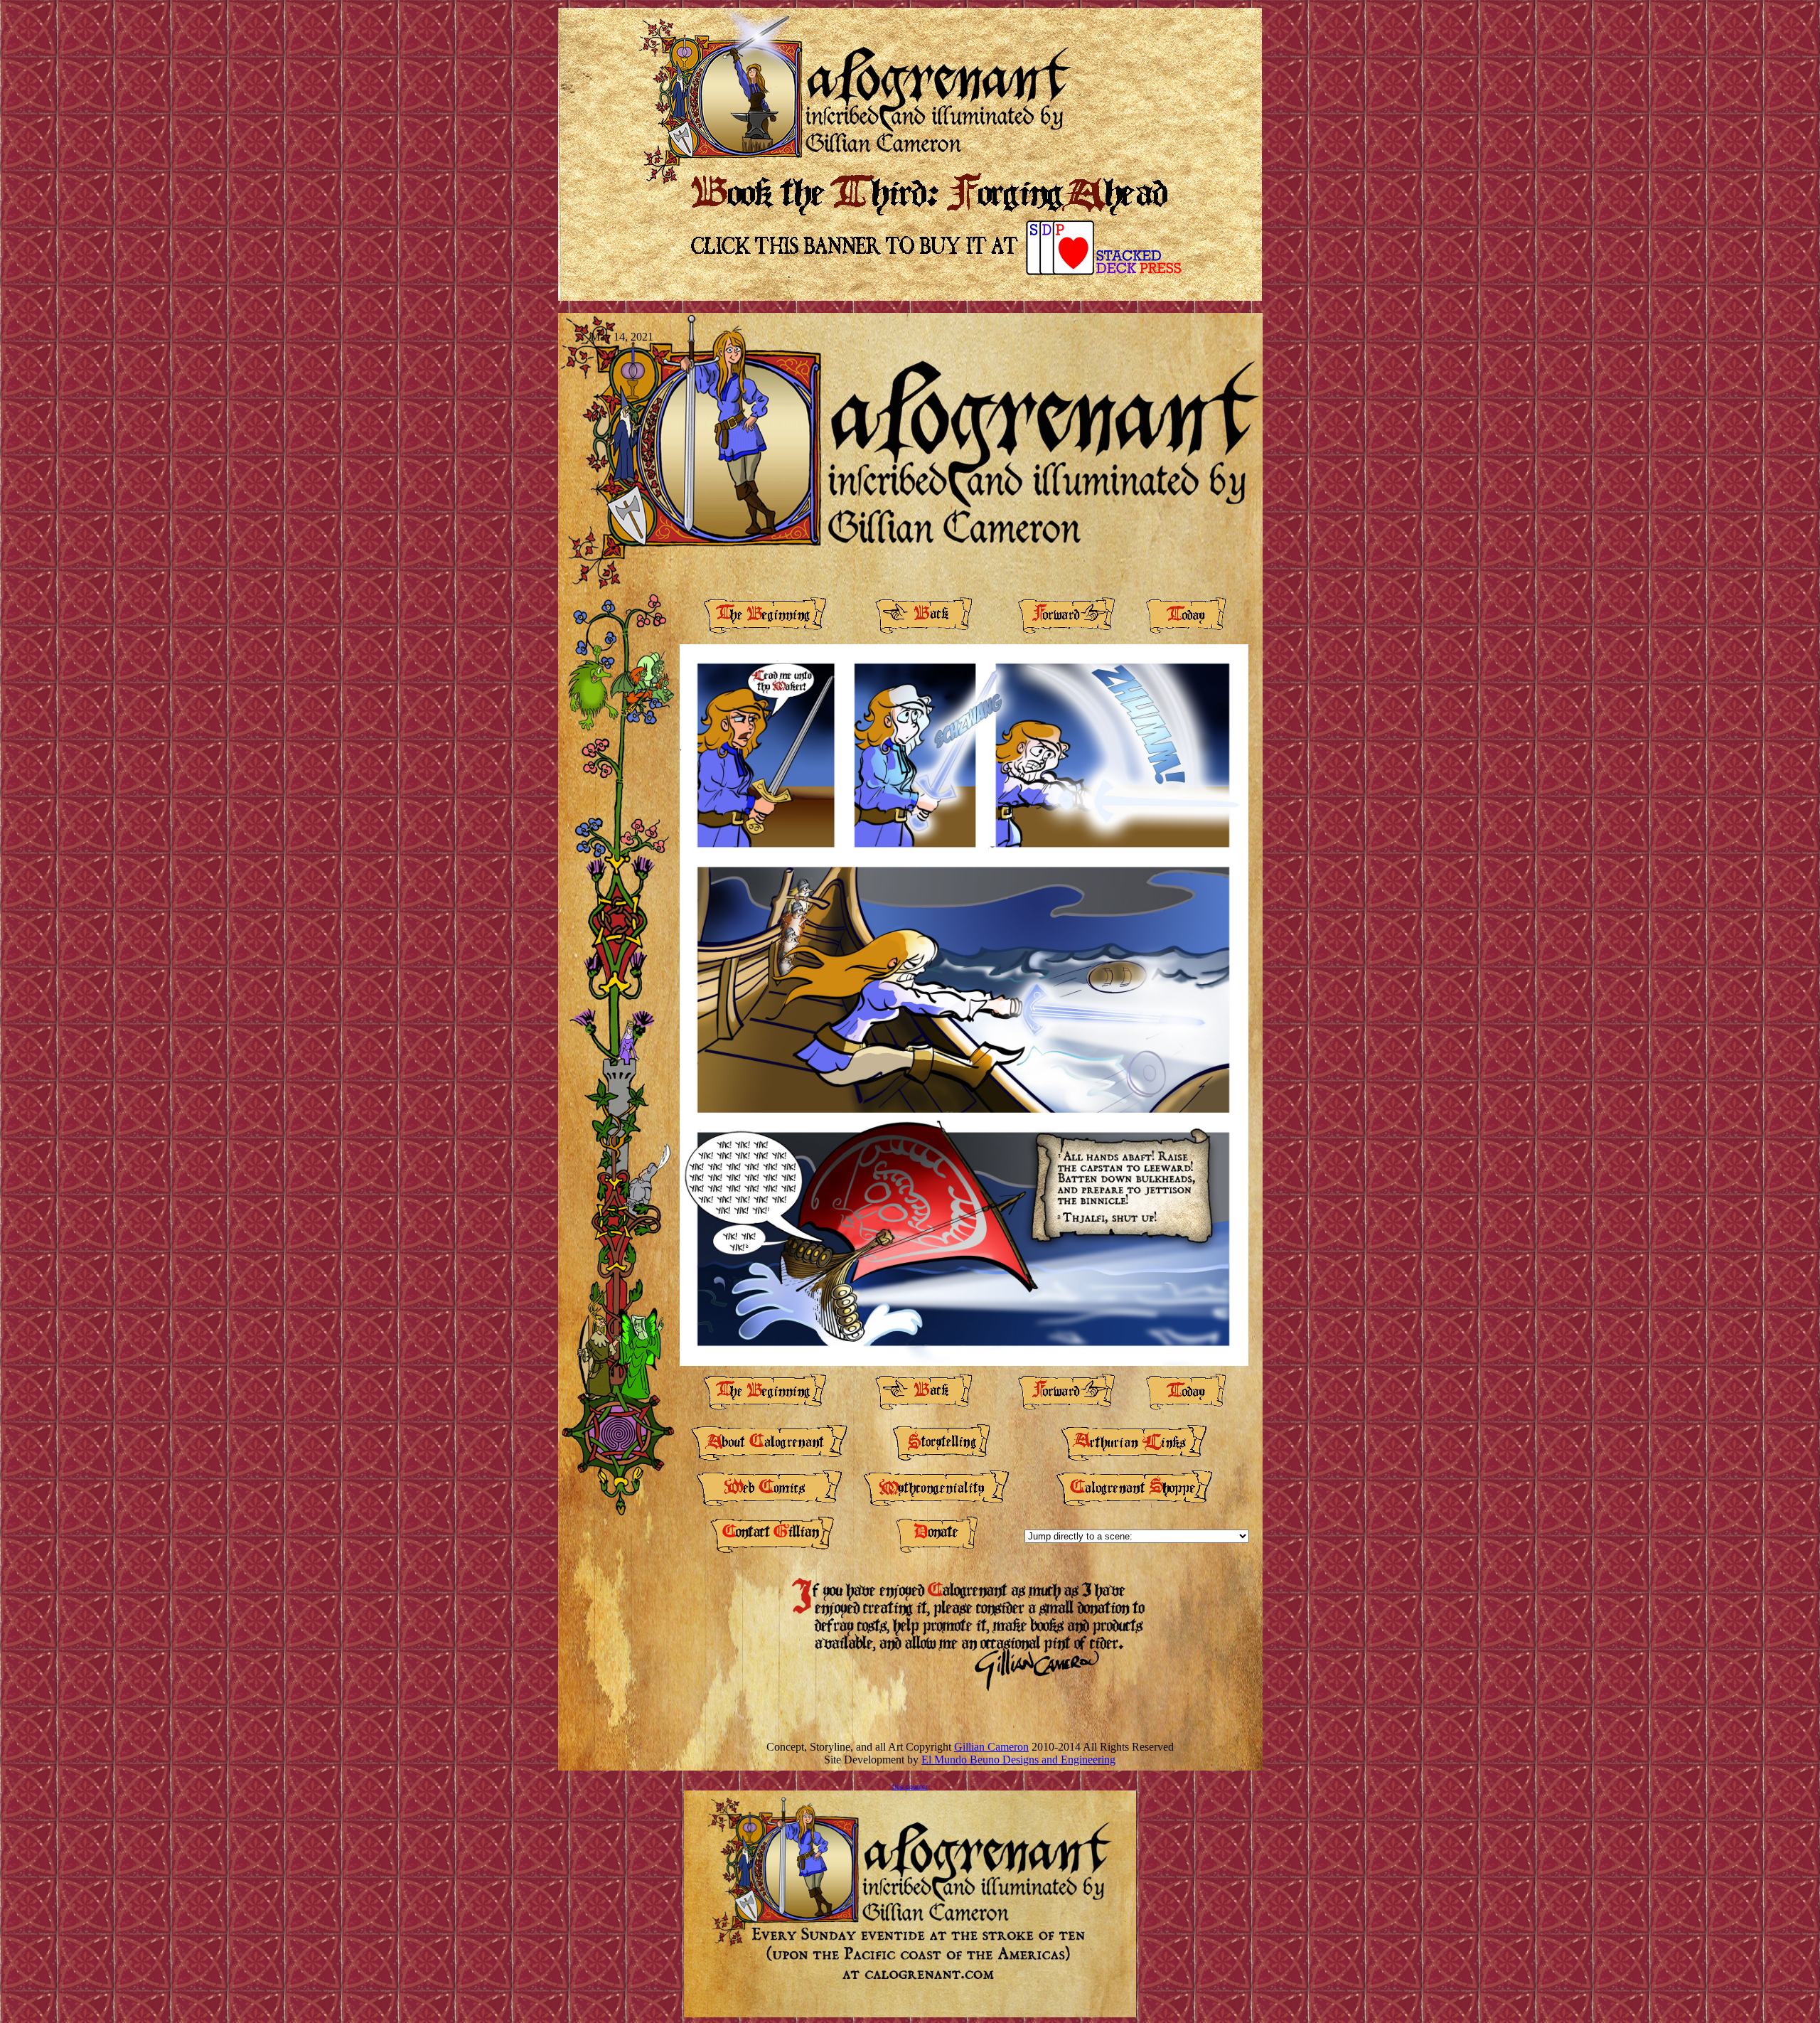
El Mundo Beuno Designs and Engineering (1018, 1760)
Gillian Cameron (991, 1747)
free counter (910, 1787)
